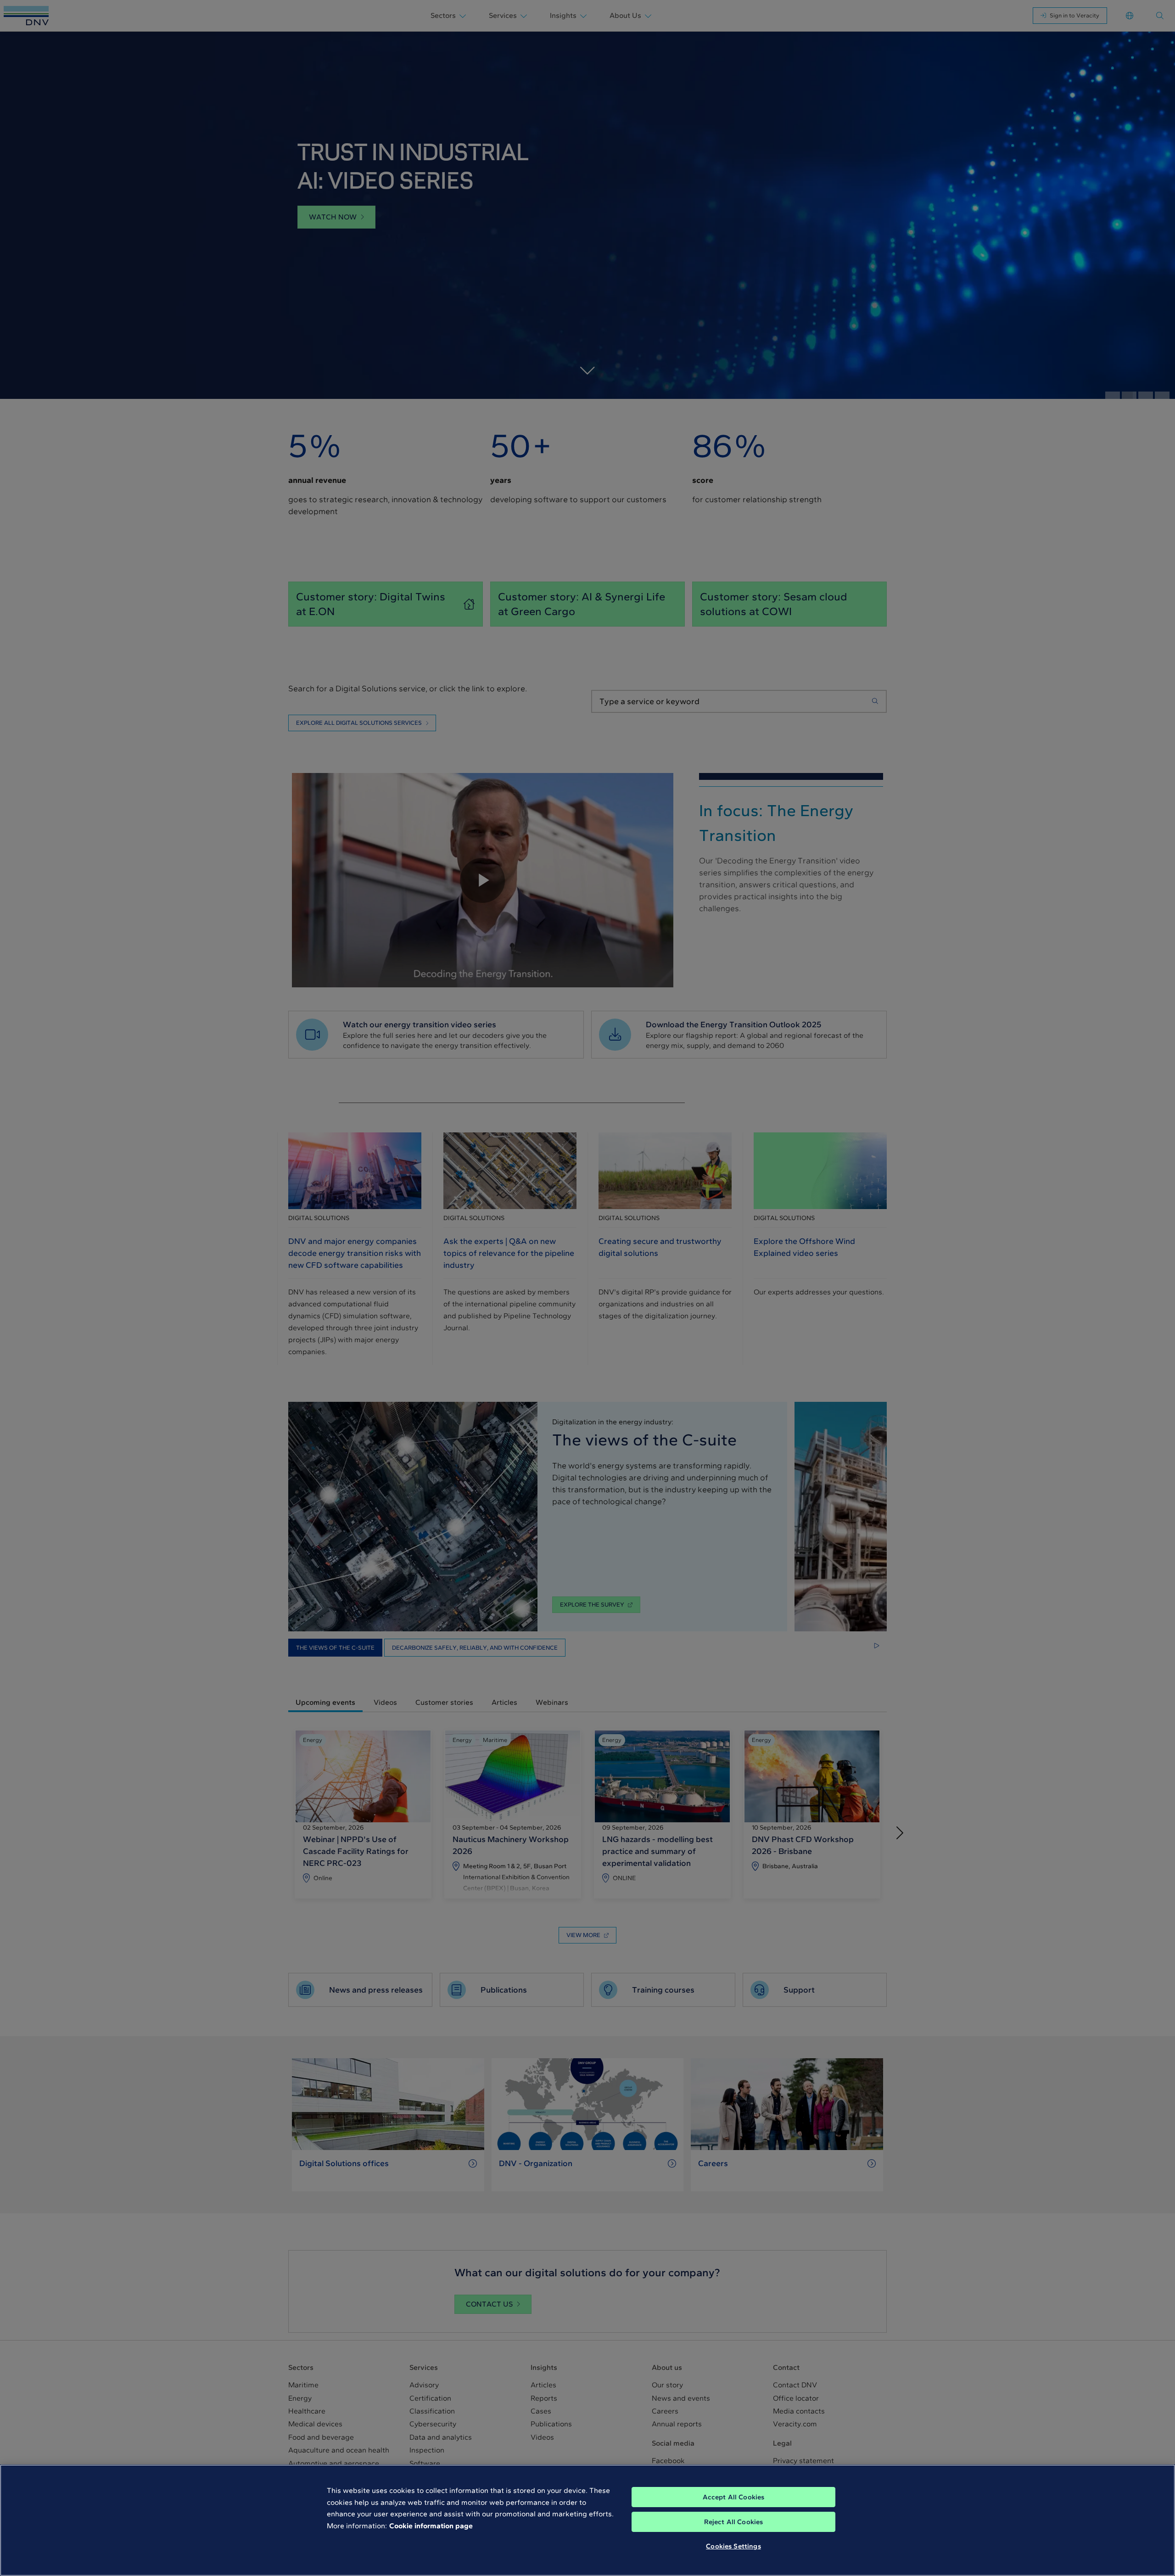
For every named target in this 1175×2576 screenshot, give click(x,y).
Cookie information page (431, 2526)
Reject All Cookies (734, 2522)
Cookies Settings (733, 2546)
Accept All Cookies (734, 2497)
